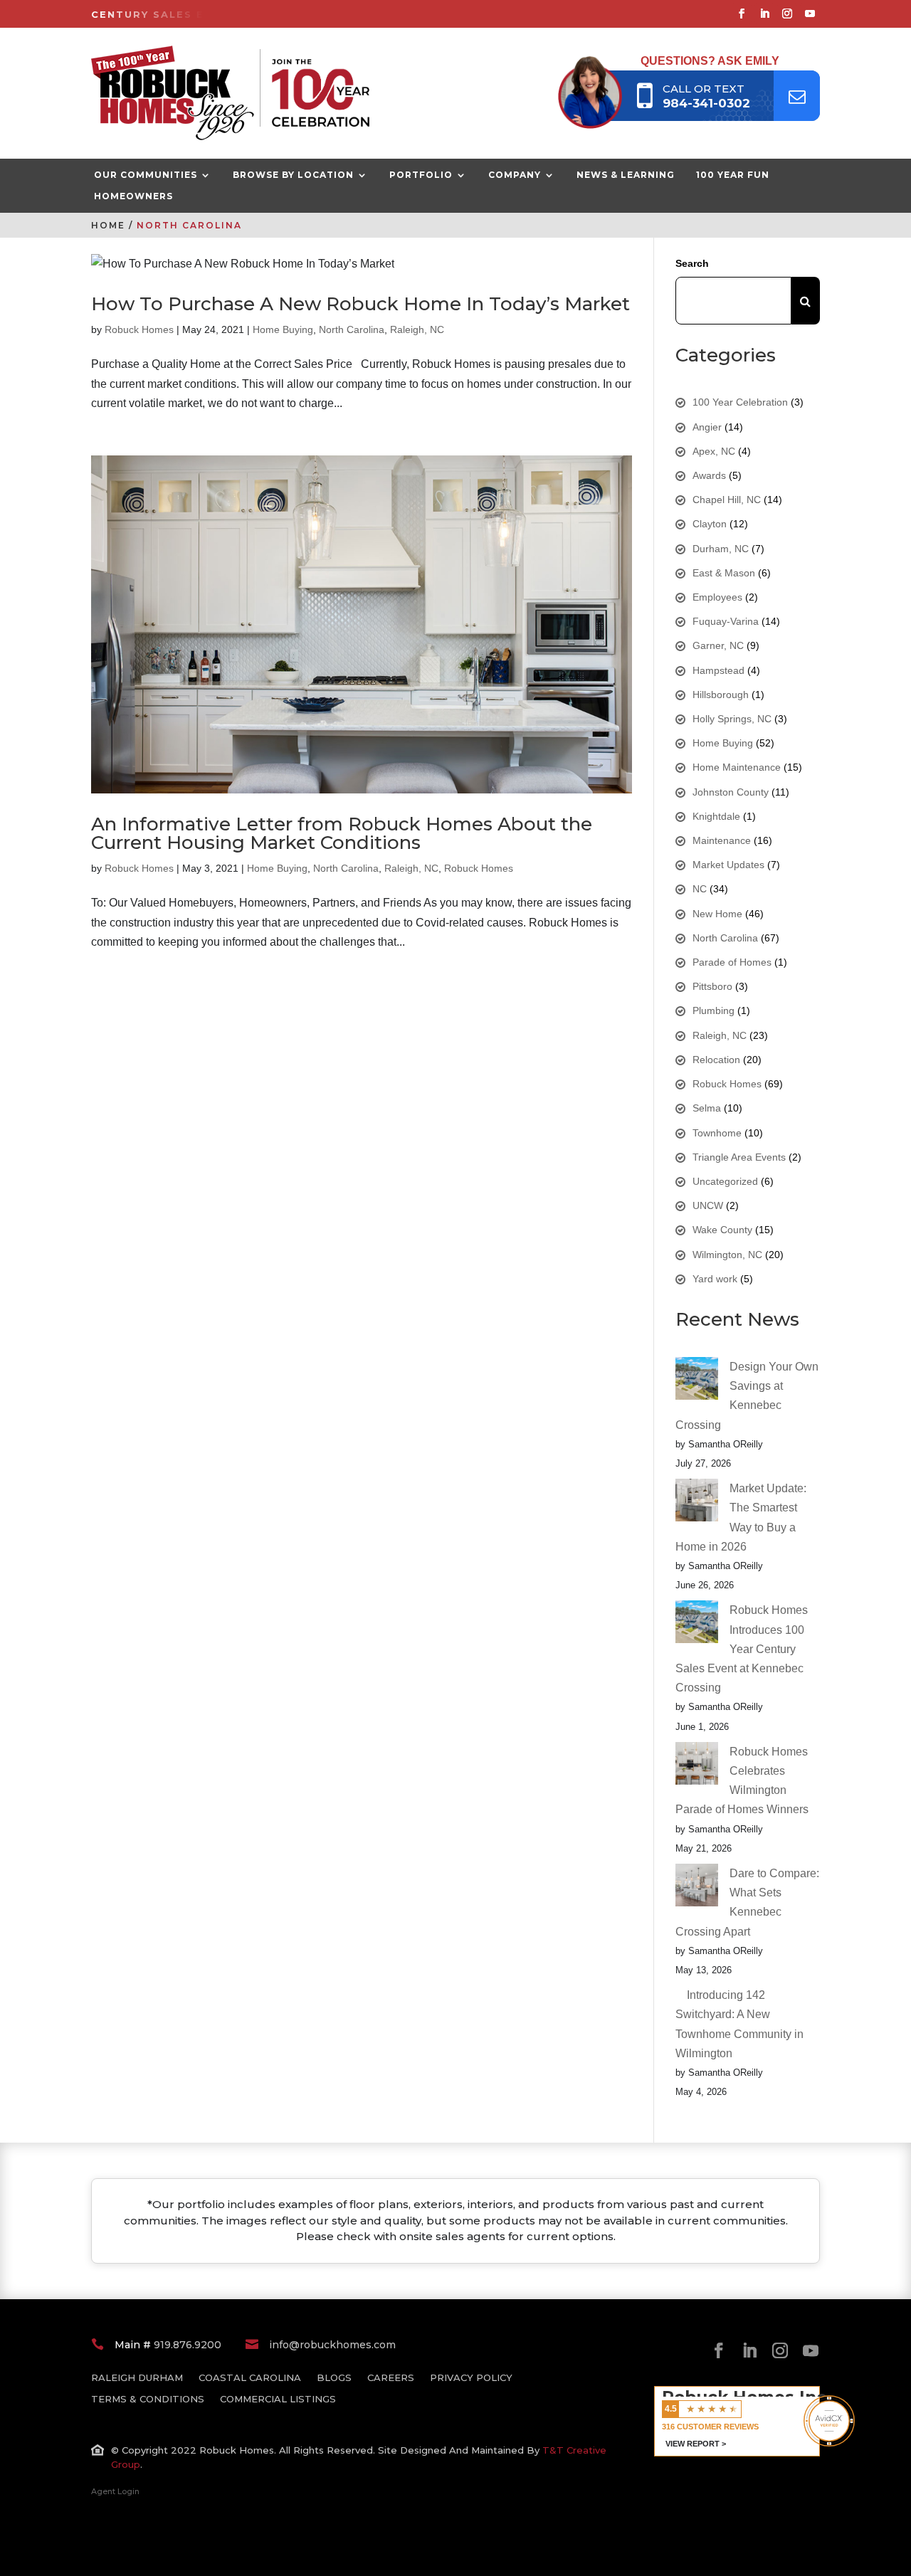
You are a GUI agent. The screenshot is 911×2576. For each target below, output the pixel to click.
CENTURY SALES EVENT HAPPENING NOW (220, 15)
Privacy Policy (471, 2378)
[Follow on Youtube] (810, 14)
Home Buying (283, 329)
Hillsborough (721, 695)
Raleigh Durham (137, 2378)
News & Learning (626, 175)
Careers (391, 2378)
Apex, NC (714, 451)
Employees (717, 597)
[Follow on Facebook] (742, 14)
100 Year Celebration (740, 402)
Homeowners (133, 196)
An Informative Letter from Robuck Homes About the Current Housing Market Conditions (342, 833)
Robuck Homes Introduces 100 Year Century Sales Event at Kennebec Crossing (742, 1649)
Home (108, 225)
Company (515, 175)
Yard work (715, 1279)
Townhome (717, 1133)
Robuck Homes (139, 329)
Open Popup (797, 96)
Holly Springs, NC (732, 719)
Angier (707, 427)
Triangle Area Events (739, 1157)
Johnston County (731, 792)
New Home (717, 914)
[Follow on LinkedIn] (764, 14)
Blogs (334, 2378)
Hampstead (718, 670)
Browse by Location (293, 175)
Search (692, 263)
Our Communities (146, 175)
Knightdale (716, 816)
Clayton (710, 524)
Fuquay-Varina (726, 621)
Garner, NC (718, 645)
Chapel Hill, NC (727, 500)
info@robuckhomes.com (332, 2345)
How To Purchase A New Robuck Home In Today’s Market (360, 304)
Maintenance (722, 840)
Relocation (716, 1060)
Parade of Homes (732, 962)
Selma (707, 1108)
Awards (709, 475)
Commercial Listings (278, 2399)
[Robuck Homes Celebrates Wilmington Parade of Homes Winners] (697, 1766)
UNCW (708, 1205)
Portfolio (421, 175)
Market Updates (728, 865)
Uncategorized (725, 1181)
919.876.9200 (188, 2345)
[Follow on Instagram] (787, 14)
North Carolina (352, 329)
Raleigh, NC (417, 329)
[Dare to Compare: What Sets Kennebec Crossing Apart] (697, 1888)
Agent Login (115, 2491)
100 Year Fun (733, 175)
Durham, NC (721, 549)
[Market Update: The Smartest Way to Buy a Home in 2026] (697, 1503)
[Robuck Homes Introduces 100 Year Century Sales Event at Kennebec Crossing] (697, 1625)
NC (700, 889)
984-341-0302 (706, 103)
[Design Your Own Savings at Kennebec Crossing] (697, 1381)
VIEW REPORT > (696, 2444)
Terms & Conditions (148, 2399)
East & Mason (724, 573)
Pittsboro (712, 986)
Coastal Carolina (250, 2378)
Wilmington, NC (727, 1255)
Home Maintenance (737, 767)
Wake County (722, 1230)
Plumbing (713, 1010)
